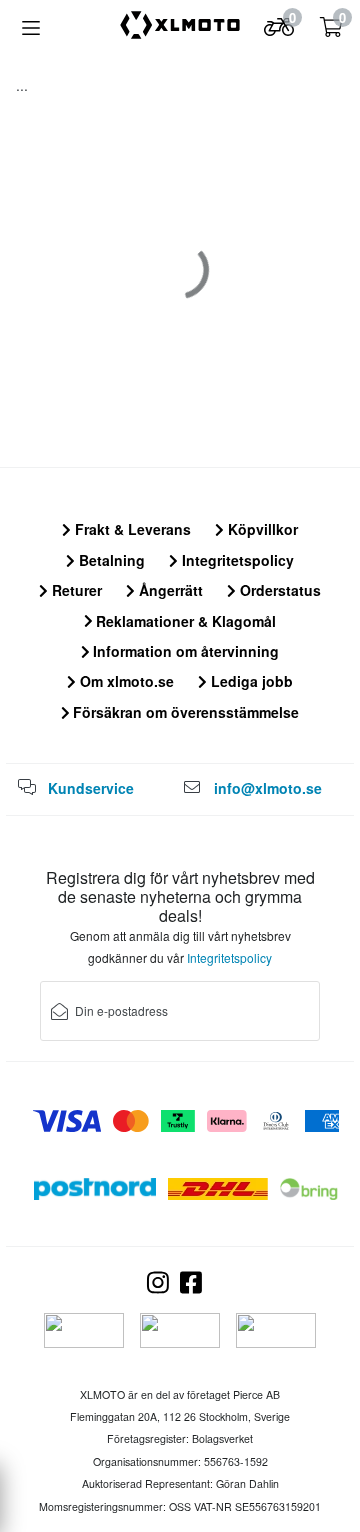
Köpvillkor (261, 529)
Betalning (110, 560)
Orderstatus (278, 590)
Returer (75, 590)
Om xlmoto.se (125, 681)
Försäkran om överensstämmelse (184, 712)
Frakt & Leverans (131, 529)
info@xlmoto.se (268, 788)
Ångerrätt (169, 590)
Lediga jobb (250, 681)
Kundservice (91, 788)
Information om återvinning (184, 651)
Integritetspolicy (236, 560)
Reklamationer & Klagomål (184, 621)
